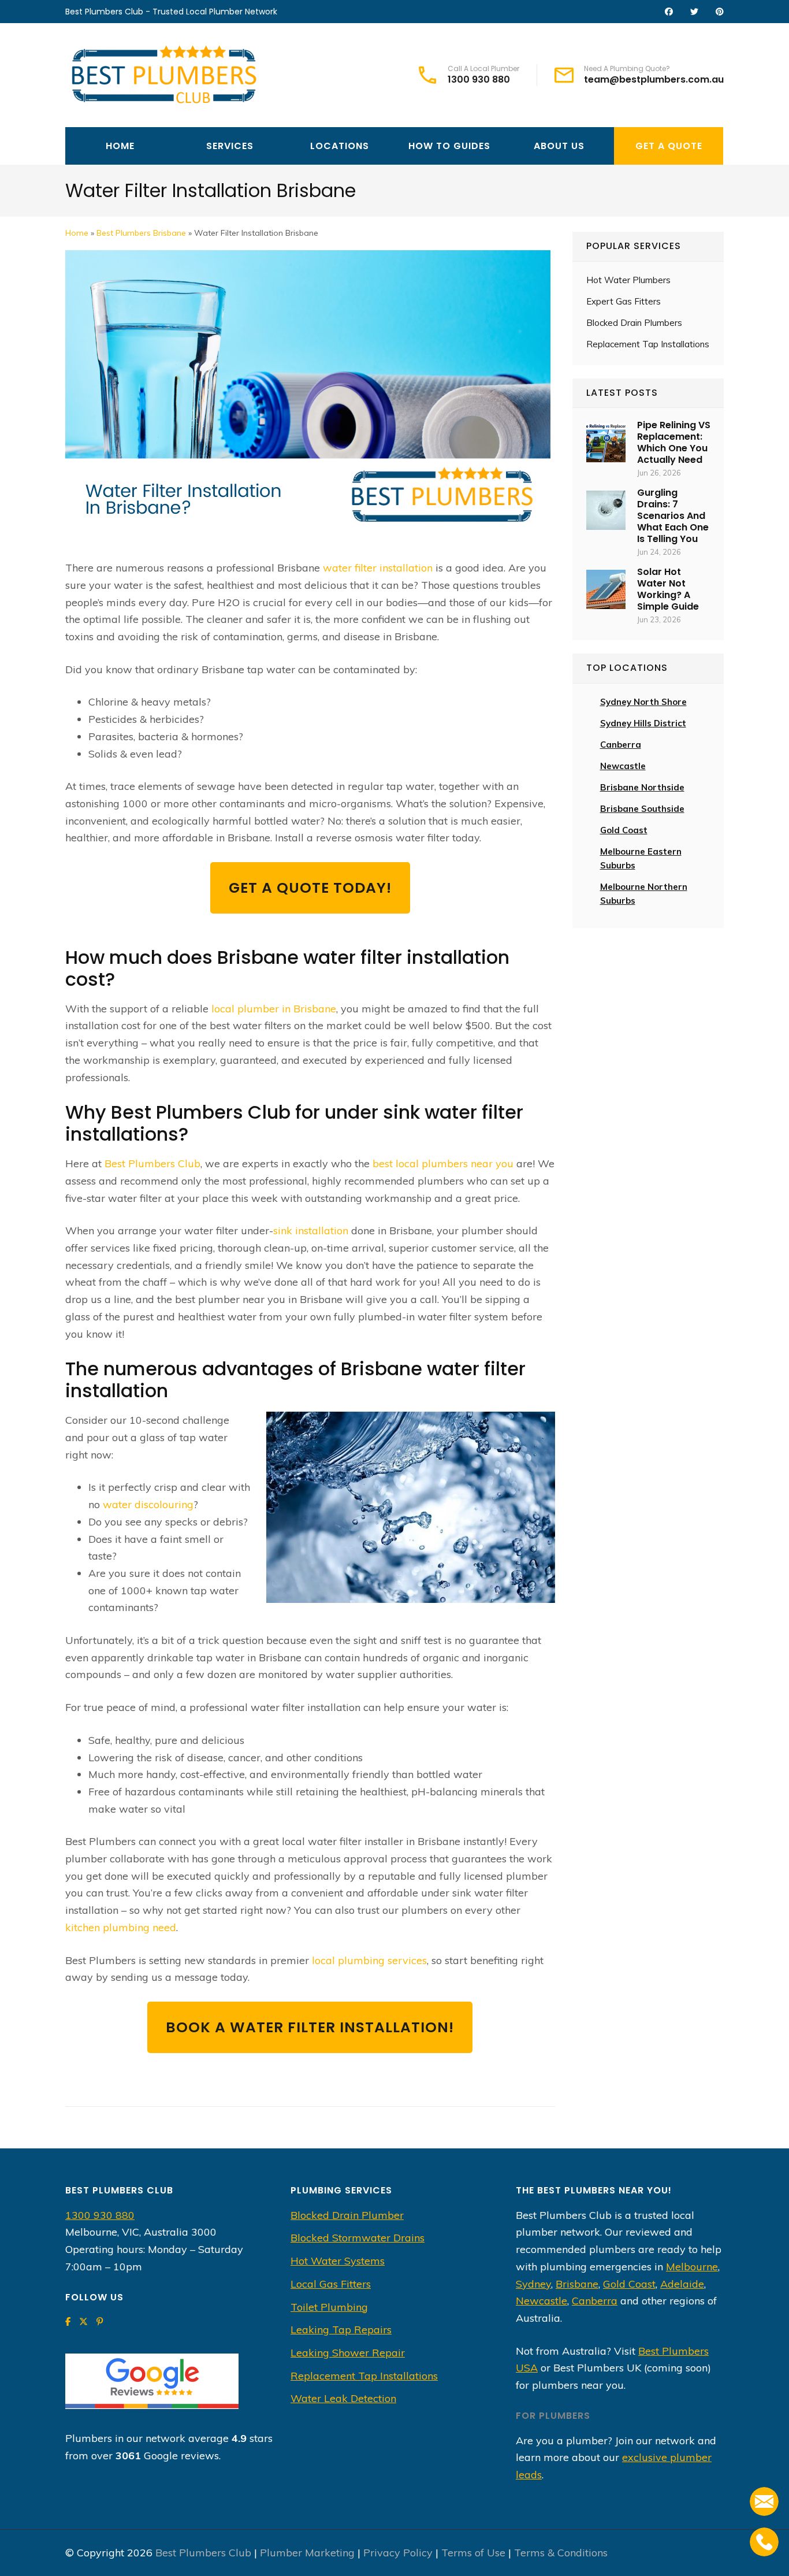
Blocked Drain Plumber (347, 2215)
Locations (340, 146)
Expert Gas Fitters (624, 301)
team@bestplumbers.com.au (654, 80)
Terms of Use (473, 2553)
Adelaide (682, 2284)
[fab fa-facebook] (669, 12)
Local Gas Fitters (331, 2284)
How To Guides (449, 146)
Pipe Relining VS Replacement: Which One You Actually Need (674, 442)
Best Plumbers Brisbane (141, 233)
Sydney (533, 2284)
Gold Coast (624, 830)
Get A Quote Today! (310, 888)
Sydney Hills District (643, 723)
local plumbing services (369, 1960)
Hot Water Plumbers (628, 280)
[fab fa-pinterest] (720, 12)
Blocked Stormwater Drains (358, 2238)
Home (120, 146)
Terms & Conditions (561, 2553)
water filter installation (378, 568)
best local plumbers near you (443, 1163)
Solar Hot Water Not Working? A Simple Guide (668, 589)
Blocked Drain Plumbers (634, 323)
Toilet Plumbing (329, 2307)
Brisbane (315, 1009)
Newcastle (623, 766)
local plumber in (252, 1009)
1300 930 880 (479, 80)
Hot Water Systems (338, 2261)
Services (230, 146)
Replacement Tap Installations (648, 344)
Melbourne (692, 2267)
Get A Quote (669, 146)
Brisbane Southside (642, 809)
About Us (559, 146)
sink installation (311, 1231)
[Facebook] (68, 2322)
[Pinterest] (100, 2322)
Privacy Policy (398, 2553)
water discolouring (148, 1504)
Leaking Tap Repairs (341, 2330)
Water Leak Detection (343, 2398)
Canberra (595, 2301)
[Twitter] (83, 2322)
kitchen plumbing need (121, 1927)
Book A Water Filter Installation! (310, 2027)
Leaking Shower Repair (348, 2353)
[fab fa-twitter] (694, 12)
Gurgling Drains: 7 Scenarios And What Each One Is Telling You (673, 516)
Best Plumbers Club (152, 1163)
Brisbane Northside (642, 787)
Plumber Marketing (307, 2553)
